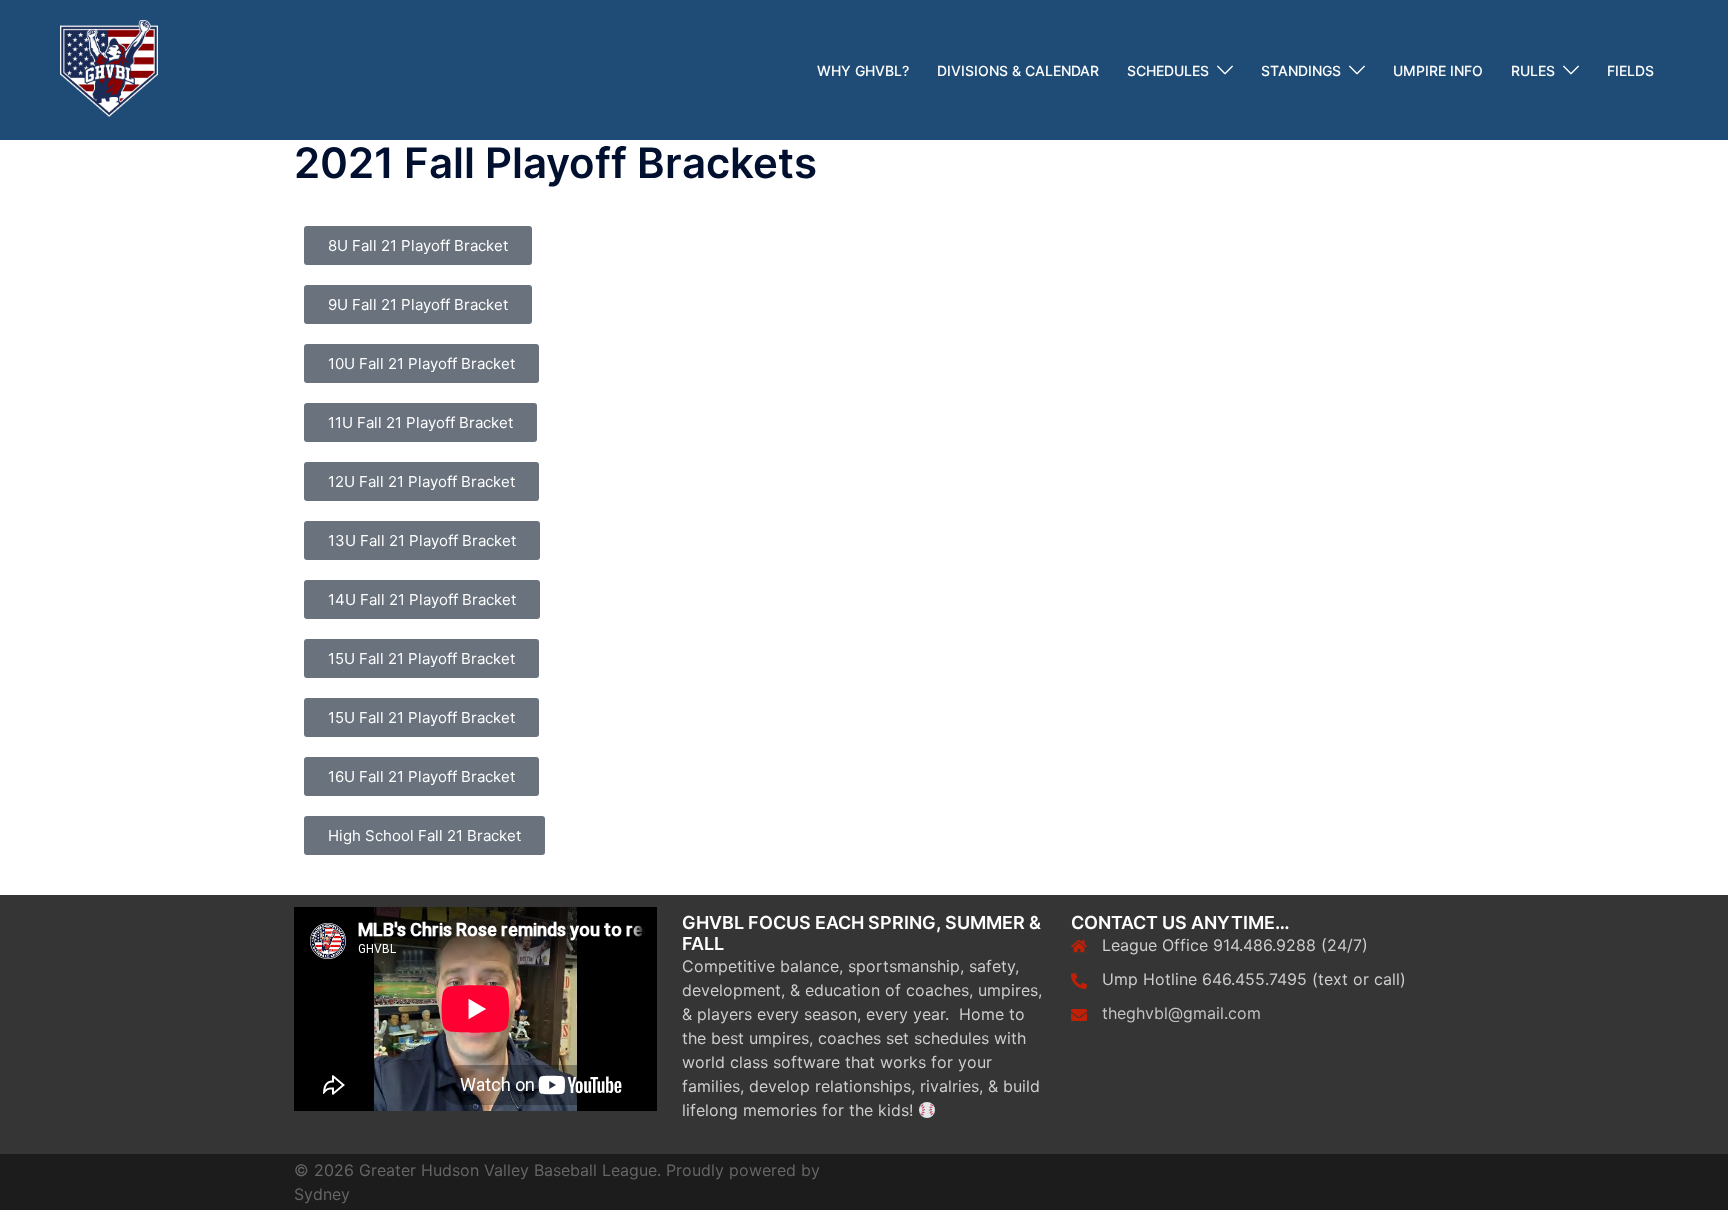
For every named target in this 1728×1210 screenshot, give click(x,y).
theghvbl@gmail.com (1181, 1013)
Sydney (322, 1194)
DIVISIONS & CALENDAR (1018, 70)
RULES (1533, 70)
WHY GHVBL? (863, 70)
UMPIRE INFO (1438, 70)
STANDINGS (1301, 70)
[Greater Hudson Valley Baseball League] (109, 68)
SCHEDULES (1168, 70)
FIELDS (1630, 70)
